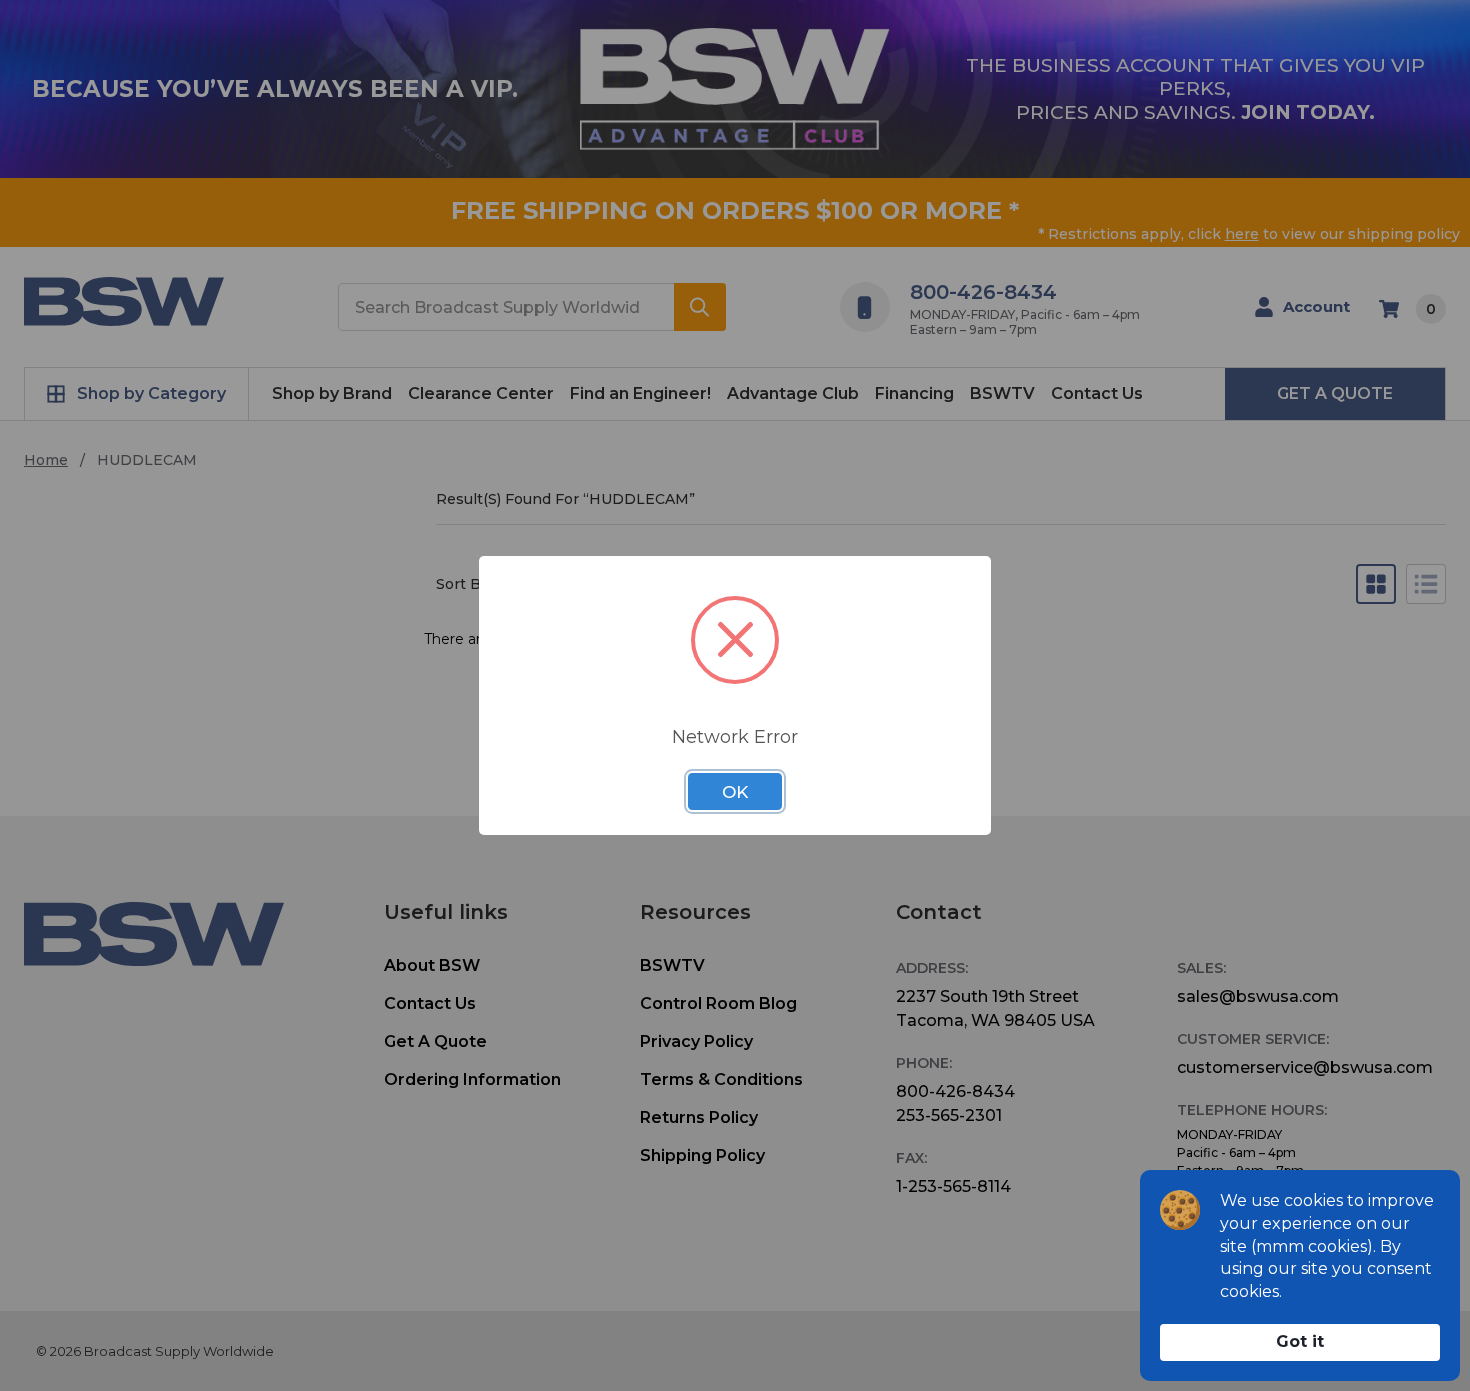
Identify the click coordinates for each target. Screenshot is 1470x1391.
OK (735, 792)
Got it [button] (1300, 1341)
